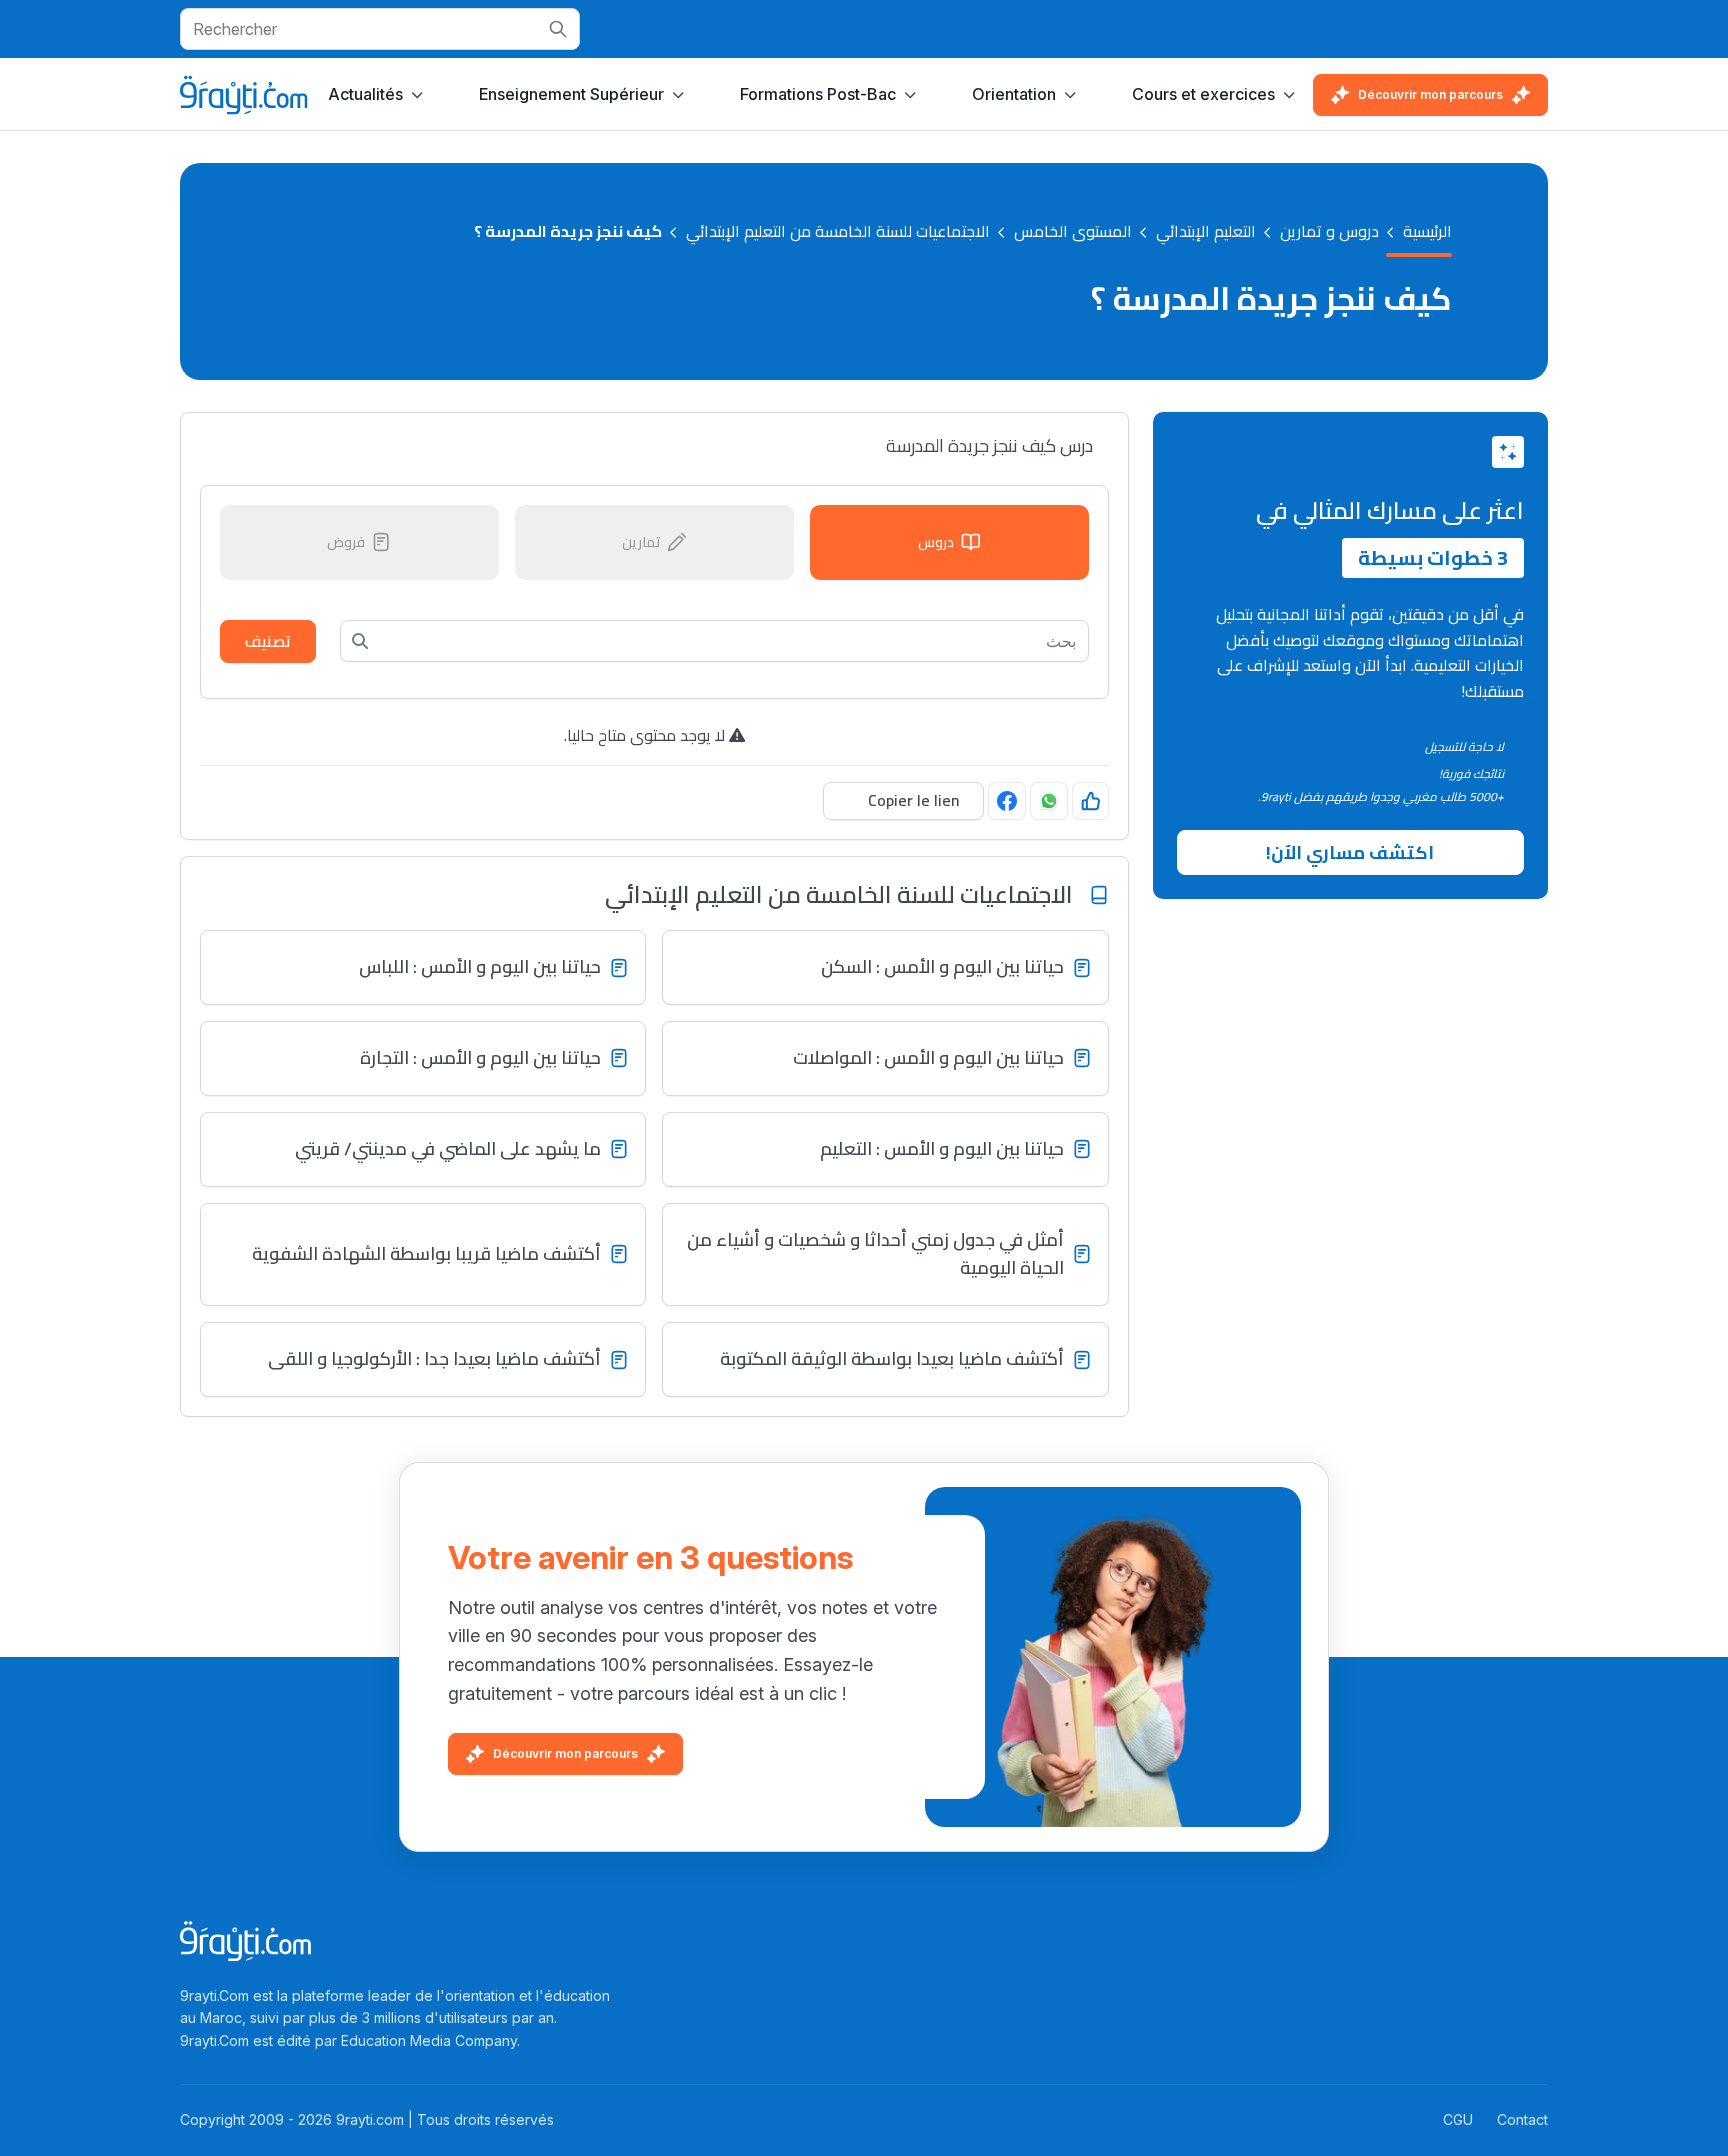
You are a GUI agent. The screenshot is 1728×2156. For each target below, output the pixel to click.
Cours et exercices (1203, 94)
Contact (1522, 2119)
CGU (1458, 2119)
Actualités (365, 94)
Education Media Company (429, 2040)
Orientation (1014, 94)
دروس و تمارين (1329, 232)
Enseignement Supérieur (571, 94)
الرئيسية (1427, 232)
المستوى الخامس (1073, 232)
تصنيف (268, 641)
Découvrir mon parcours (1430, 94)
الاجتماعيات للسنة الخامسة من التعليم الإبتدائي (838, 232)
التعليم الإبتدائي (1206, 232)
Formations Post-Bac (818, 94)
